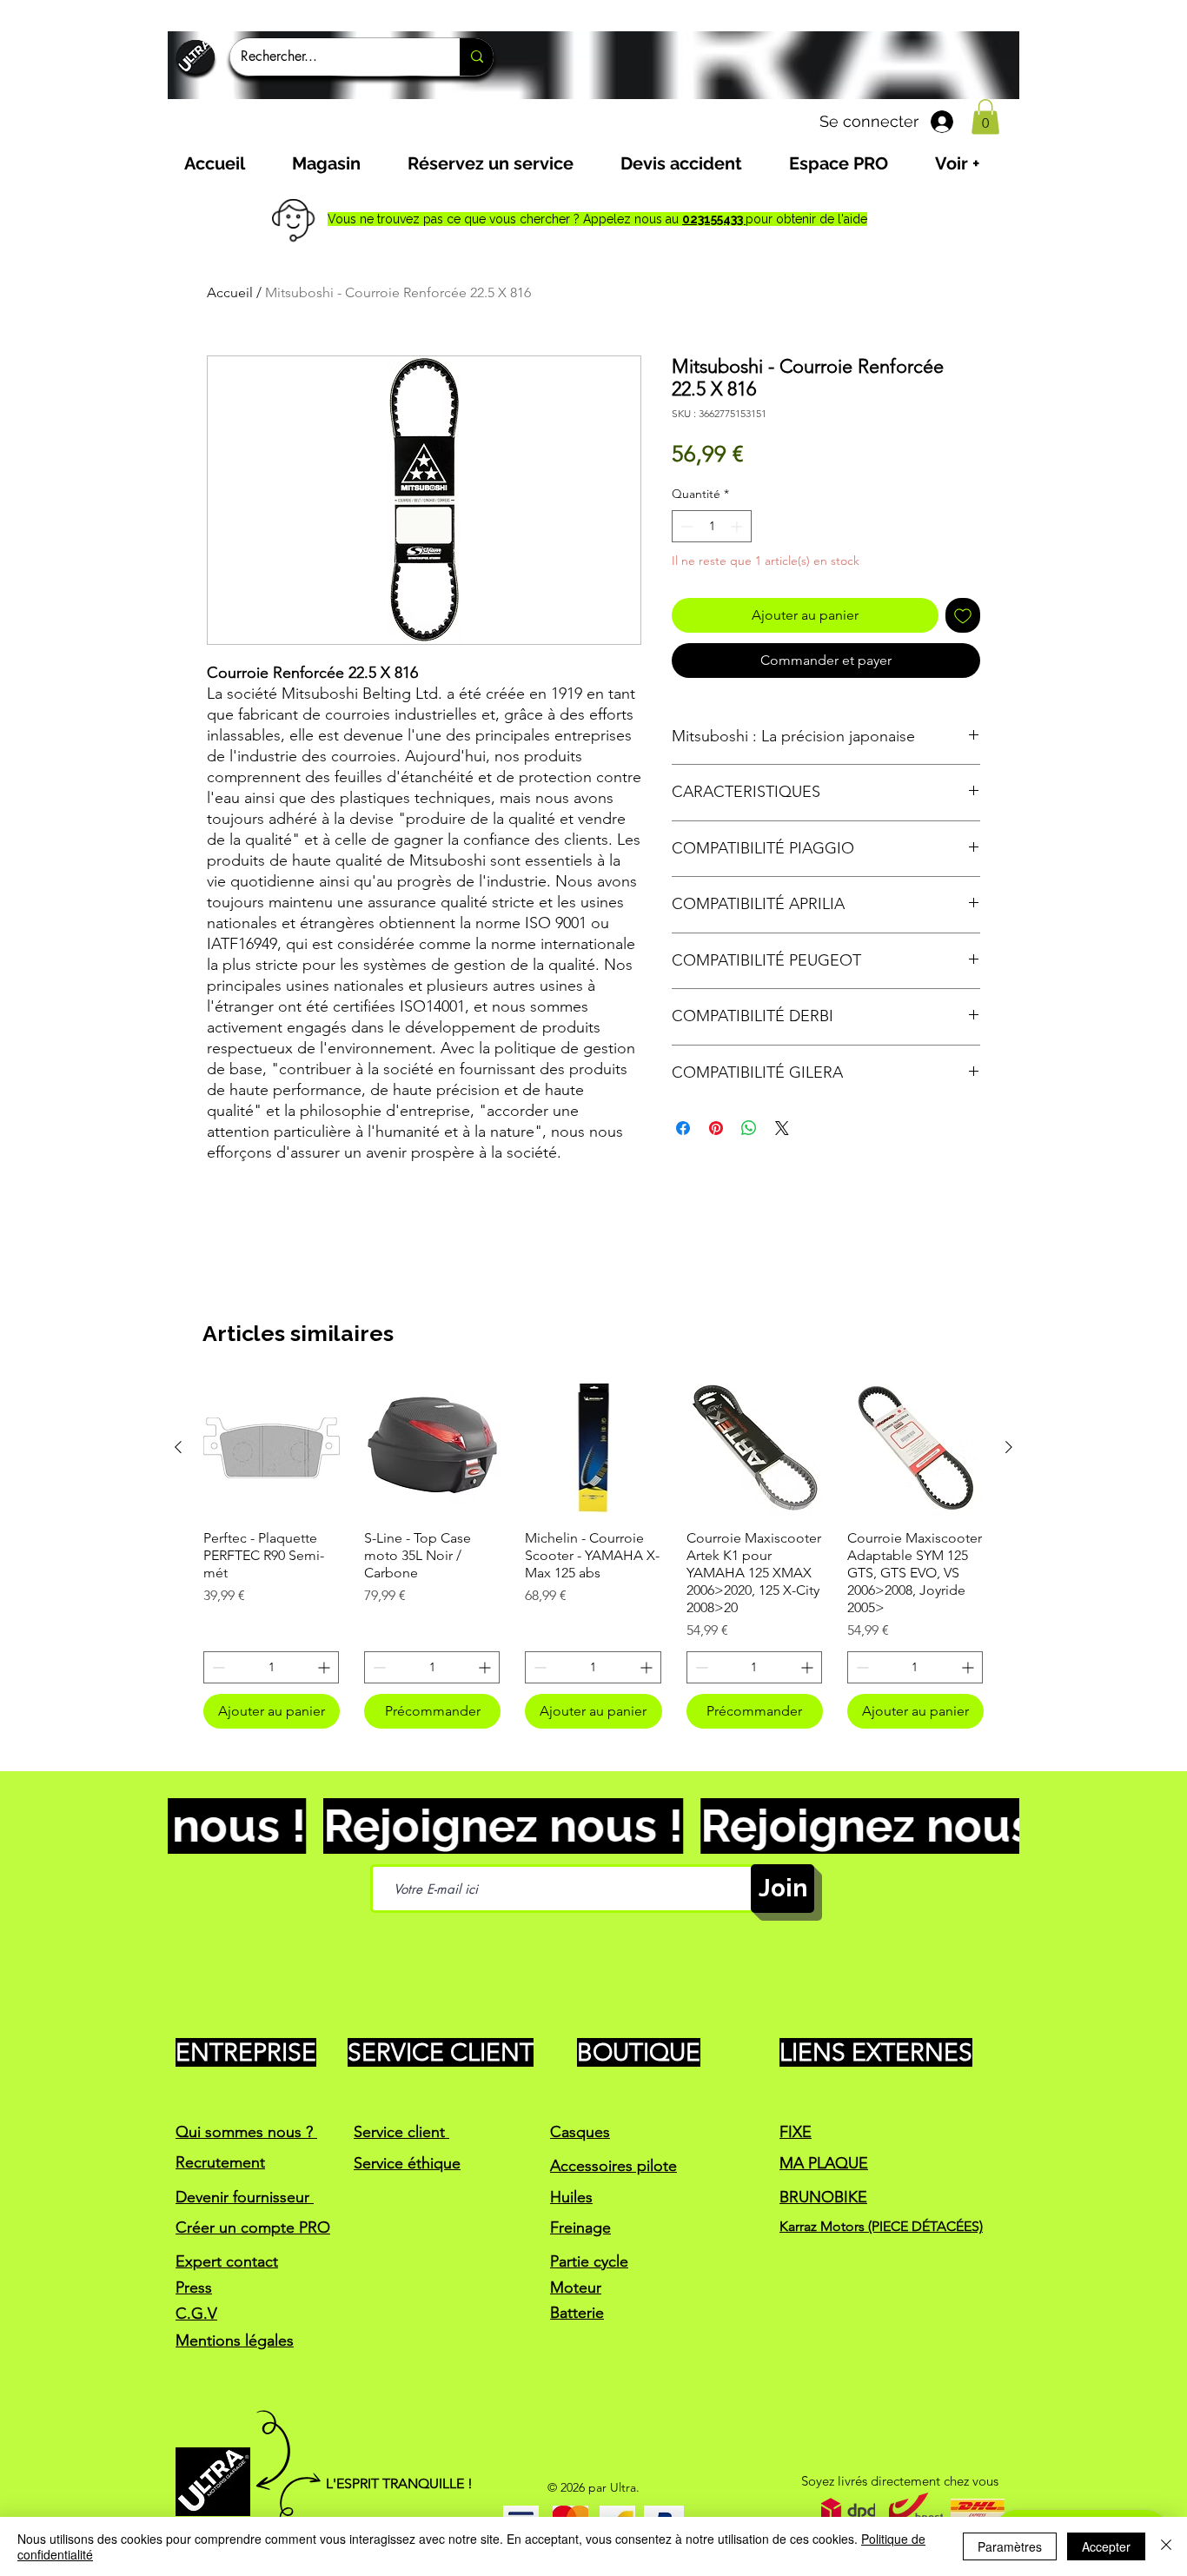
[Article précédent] (178, 1447)
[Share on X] (782, 1128)
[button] (985, 117)
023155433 (714, 219)
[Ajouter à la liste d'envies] (963, 615)
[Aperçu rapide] (272, 1447)
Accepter (1106, 2546)
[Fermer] (1166, 2546)
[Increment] (738, 526)
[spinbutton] (712, 526)
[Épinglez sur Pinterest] (716, 1128)
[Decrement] (685, 526)
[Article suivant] (1009, 1447)
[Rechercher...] (477, 57)
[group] (593, 1554)
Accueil (230, 292)
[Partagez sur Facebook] (683, 1128)
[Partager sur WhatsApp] (749, 1128)
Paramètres (1010, 2546)
